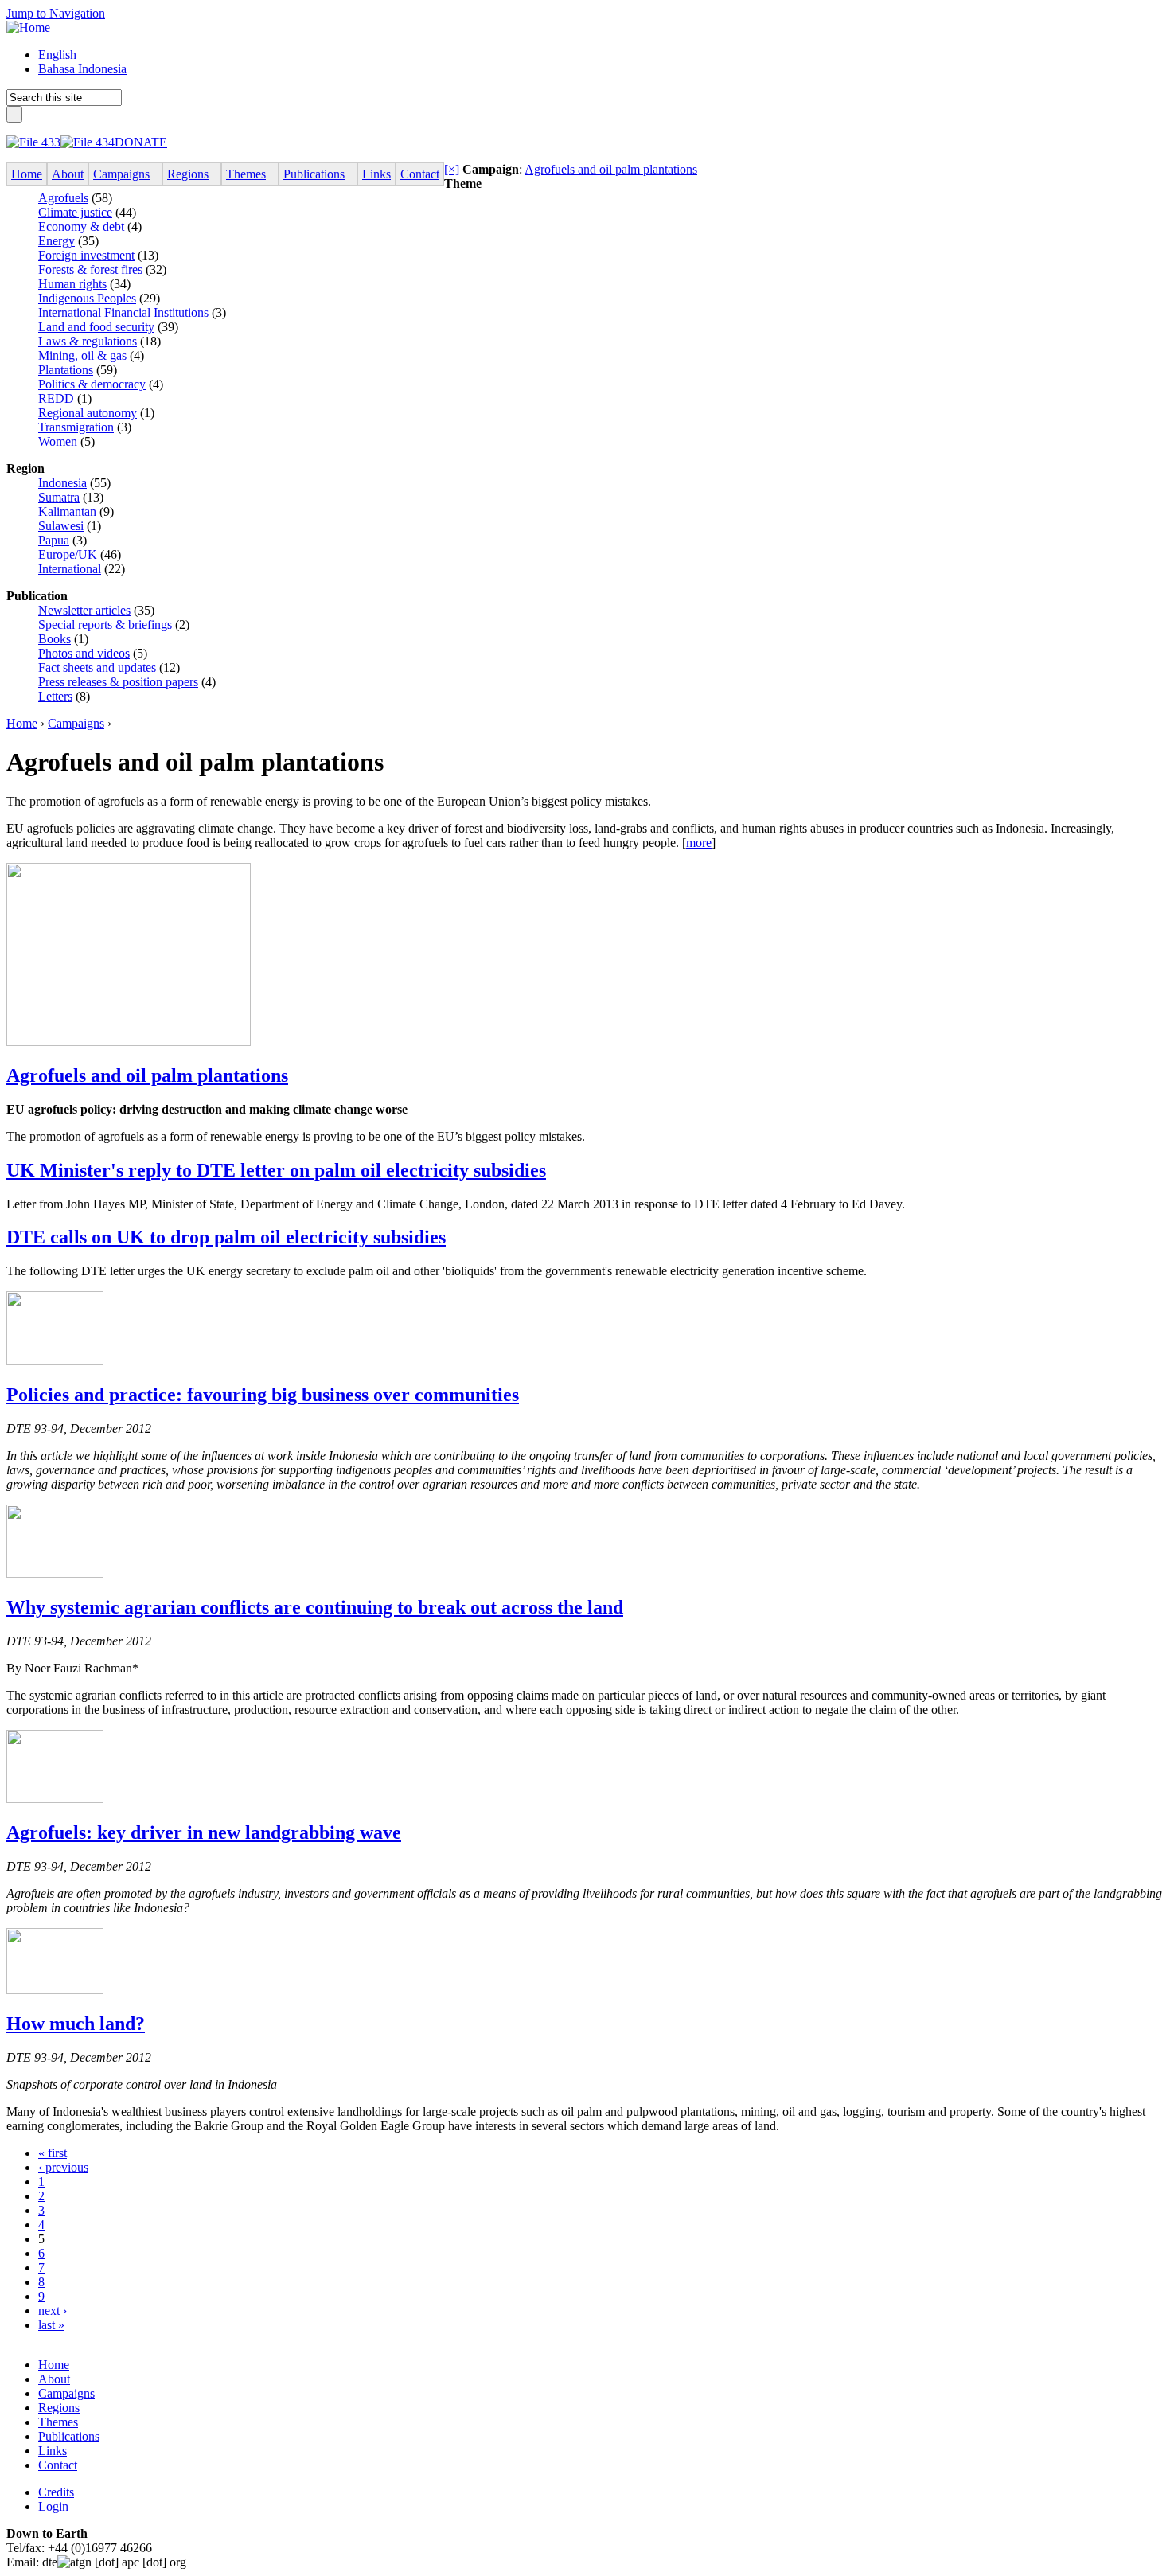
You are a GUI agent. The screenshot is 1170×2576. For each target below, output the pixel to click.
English (57, 55)
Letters (55, 696)
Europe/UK (68, 554)
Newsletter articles (84, 610)
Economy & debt (81, 226)
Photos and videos (84, 653)
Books (55, 639)
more (699, 843)
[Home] (28, 27)
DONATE (141, 142)
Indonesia (62, 483)
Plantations (66, 370)
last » (51, 2325)
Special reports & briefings (105, 624)
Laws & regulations (88, 341)
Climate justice (75, 212)
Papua (54, 540)
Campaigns (76, 723)
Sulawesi (61, 526)
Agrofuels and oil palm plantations (611, 169)
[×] (452, 169)
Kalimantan (67, 511)
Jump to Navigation (56, 13)
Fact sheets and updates (97, 667)
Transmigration (76, 427)
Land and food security (96, 327)
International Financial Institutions (123, 312)
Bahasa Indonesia (82, 69)
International (70, 569)
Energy (57, 241)
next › (53, 2311)
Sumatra (59, 497)
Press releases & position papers (118, 682)
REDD (56, 398)
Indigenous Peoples (87, 298)
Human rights (72, 284)
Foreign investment (86, 255)
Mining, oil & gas (82, 355)
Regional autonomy (88, 413)
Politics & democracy (92, 384)
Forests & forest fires (90, 269)
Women (58, 441)
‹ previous (63, 2167)
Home (22, 723)
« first (53, 2153)
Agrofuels (63, 198)
